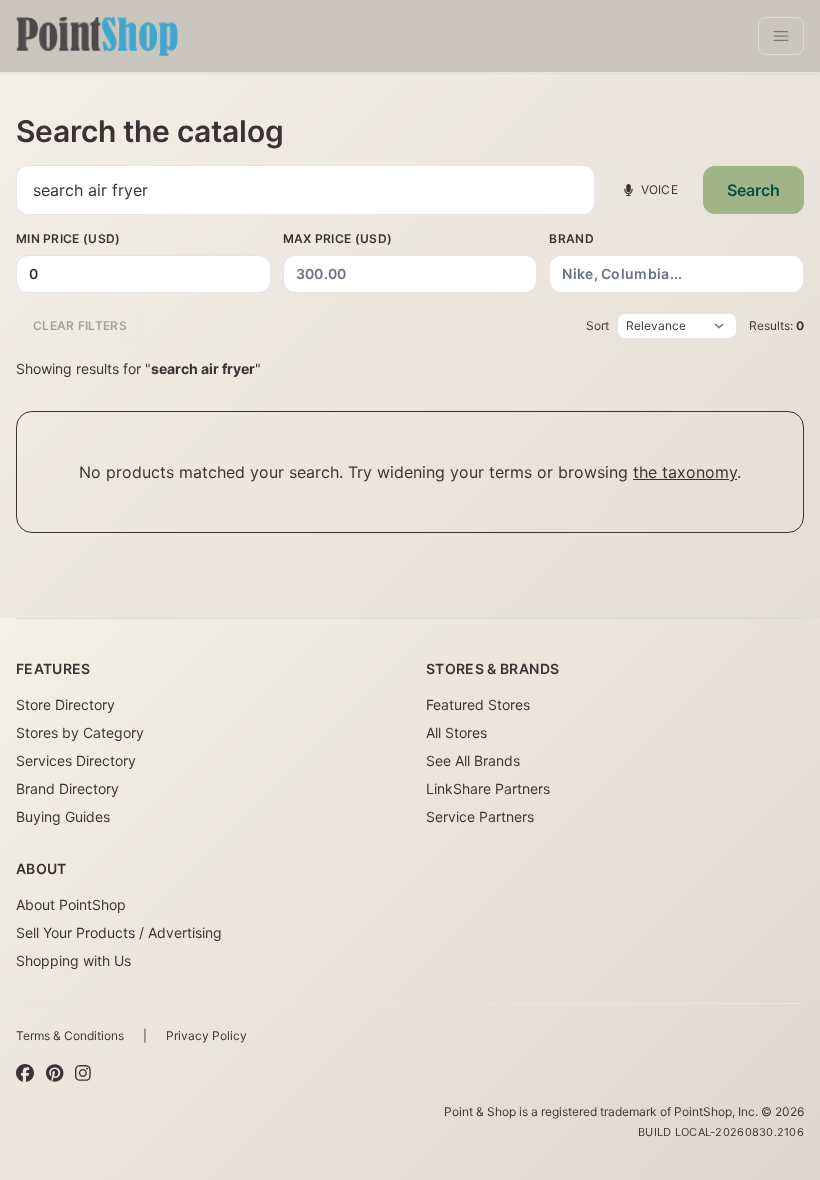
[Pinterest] (54, 1074)
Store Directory (65, 704)
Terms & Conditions (70, 1035)
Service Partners (480, 816)
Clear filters (80, 325)
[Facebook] (25, 1074)
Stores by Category (80, 732)
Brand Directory (67, 788)
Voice (660, 189)
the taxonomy (685, 472)
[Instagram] (83, 1074)
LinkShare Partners (488, 788)
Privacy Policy (206, 1035)
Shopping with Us (73, 960)
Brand (571, 238)
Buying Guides (63, 816)
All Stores (456, 732)
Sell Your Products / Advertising (119, 932)
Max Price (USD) (338, 238)
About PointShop (71, 904)
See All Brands (473, 760)
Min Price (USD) (68, 238)
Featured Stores (478, 704)
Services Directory (76, 760)
